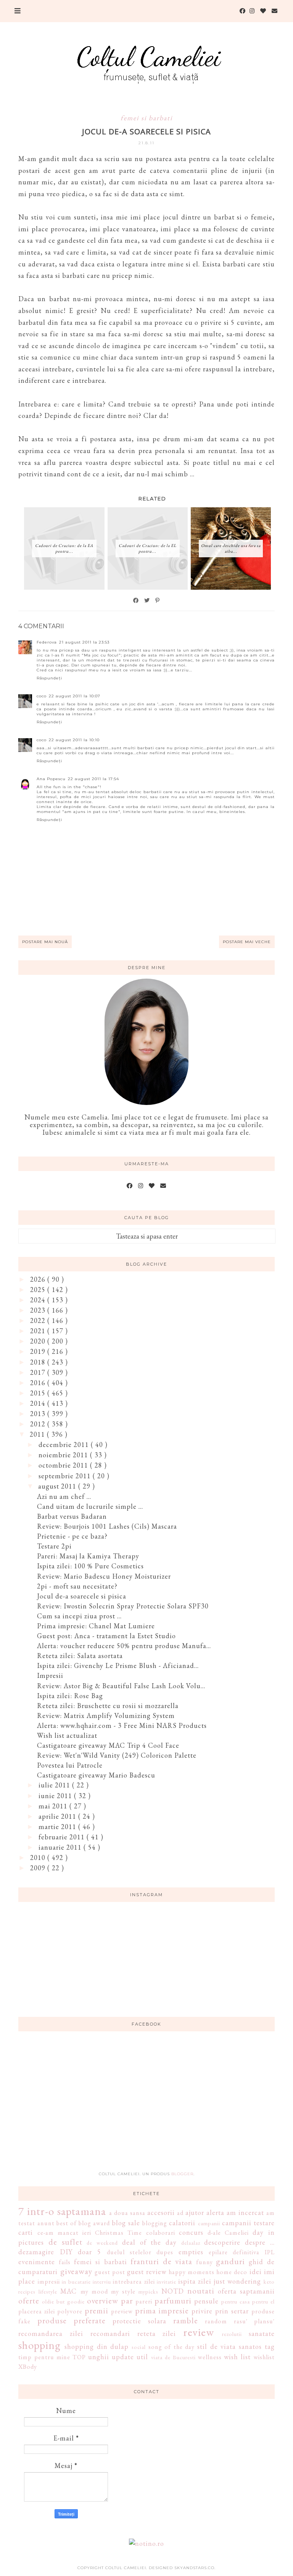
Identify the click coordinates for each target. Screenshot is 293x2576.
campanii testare (248, 2223)
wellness (210, 2357)
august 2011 (58, 1486)
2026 (39, 1279)
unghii (99, 2357)
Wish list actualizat (67, 1735)
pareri (144, 2301)
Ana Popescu (51, 779)
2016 (39, 1383)
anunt (46, 2223)
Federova (47, 642)
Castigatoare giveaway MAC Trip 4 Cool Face (108, 1745)
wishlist (264, 2357)
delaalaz (191, 2243)
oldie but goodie (63, 2301)
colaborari (161, 2233)
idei (256, 2272)
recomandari (110, 2333)
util (142, 2357)
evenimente (37, 2262)
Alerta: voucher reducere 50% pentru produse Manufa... (124, 1646)
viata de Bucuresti (173, 2357)
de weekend (102, 2243)
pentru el (263, 2301)
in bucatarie (76, 2282)
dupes (165, 2252)
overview (103, 2300)
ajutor (195, 2212)
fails (65, 2262)
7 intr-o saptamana (62, 2211)
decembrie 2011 (65, 1444)
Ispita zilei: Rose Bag (70, 1696)
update (123, 2357)
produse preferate (72, 2320)
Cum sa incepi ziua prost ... (79, 1616)
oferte (29, 2300)
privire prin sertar (220, 2311)
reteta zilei (157, 2333)
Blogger (182, 2174)
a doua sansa (127, 2213)
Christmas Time (118, 2233)
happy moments (192, 2272)
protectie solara (139, 2321)
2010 (39, 1857)
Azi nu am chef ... (64, 1496)
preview (122, 2311)
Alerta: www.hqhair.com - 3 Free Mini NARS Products (122, 1725)
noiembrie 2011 (64, 1455)
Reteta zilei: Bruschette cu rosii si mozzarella (108, 1706)
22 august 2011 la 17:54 (93, 779)
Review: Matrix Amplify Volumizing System (106, 1715)
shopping (39, 2345)
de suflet (65, 2242)
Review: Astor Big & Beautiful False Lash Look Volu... (121, 1686)
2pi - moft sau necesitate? (77, 1586)
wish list (237, 2357)
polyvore (70, 2311)
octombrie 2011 (64, 1465)
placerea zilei (37, 2311)
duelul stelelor (129, 2252)
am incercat (245, 2212)
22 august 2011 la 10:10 (74, 740)
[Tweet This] (147, 600)
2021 (39, 1331)
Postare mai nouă (45, 942)
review (199, 2332)
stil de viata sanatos (229, 2346)
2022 (39, 1320)
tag (270, 2346)
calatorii (182, 2223)
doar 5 (89, 2252)
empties (191, 2252)
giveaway (76, 2271)
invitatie (167, 2282)
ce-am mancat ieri (64, 2233)
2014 (39, 1403)
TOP (79, 2357)
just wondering (237, 2281)
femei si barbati (146, 118)
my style (123, 2291)
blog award (94, 2223)
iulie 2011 (55, 1785)
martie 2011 (58, 1827)
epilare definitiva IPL (242, 2252)
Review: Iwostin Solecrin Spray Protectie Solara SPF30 (123, 1606)
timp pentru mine (44, 2357)
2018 (39, 1362)
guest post (110, 2272)
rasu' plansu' (254, 2321)
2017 (39, 1372)
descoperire (222, 2242)
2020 (39, 1341)
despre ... (260, 2242)
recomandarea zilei (51, 2333)
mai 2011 (54, 1806)
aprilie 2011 (58, 1816)
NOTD (173, 2291)
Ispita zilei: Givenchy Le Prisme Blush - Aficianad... (118, 1665)
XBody (28, 2367)
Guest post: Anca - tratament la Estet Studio (106, 1636)
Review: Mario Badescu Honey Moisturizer (104, 1576)
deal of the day (149, 2242)
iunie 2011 (56, 1796)
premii (97, 2310)
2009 (39, 1868)
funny (204, 2262)
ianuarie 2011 (61, 1847)
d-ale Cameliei (228, 2233)
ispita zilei (195, 2281)
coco (42, 696)
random (216, 2321)
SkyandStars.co (194, 2568)
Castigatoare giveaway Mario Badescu (96, 1775)
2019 (39, 1351)
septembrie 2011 (66, 1476)
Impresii (50, 1675)
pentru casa (236, 2301)
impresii (49, 2282)
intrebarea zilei (134, 2282)
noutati (201, 2290)
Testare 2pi (54, 1546)
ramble (186, 2320)
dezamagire (36, 2252)
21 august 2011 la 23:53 (84, 642)
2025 (39, 1290)
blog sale (126, 2223)
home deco (232, 2272)
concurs (191, 2232)
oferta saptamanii (246, 2291)
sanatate (262, 2333)
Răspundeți (49, 678)
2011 (38, 1434)
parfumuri (173, 2300)
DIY (66, 2252)
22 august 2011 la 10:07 (75, 696)
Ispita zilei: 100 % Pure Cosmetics (90, 1566)
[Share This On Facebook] (136, 600)
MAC (68, 2291)
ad (180, 2213)
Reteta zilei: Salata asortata (80, 1656)
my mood (94, 2291)
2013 (39, 1414)
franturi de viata (161, 2261)
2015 (39, 1393)
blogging (155, 2223)
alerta (215, 2212)
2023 (39, 1310)
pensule (206, 2301)
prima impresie (162, 2310)
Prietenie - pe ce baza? (72, 1536)
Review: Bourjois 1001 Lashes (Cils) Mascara (107, 1526)
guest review (147, 2272)
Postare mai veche (247, 942)
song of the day (172, 2347)
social (139, 2347)
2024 (39, 1300)
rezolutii (232, 2334)
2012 (39, 1424)
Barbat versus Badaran (72, 1516)
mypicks (148, 2291)
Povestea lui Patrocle (70, 1765)
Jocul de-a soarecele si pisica (82, 1596)
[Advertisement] (146, 2106)
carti (26, 2232)
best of (67, 2223)
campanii (209, 2223)
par (127, 2300)
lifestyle (48, 2291)
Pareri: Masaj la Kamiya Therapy (88, 1556)
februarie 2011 (63, 1837)
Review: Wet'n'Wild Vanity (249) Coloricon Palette (117, 1755)
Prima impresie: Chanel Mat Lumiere (96, 1626)
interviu (102, 2282)
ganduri (230, 2261)
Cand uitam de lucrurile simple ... (90, 1506)
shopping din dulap (97, 2346)
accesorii (161, 2212)
